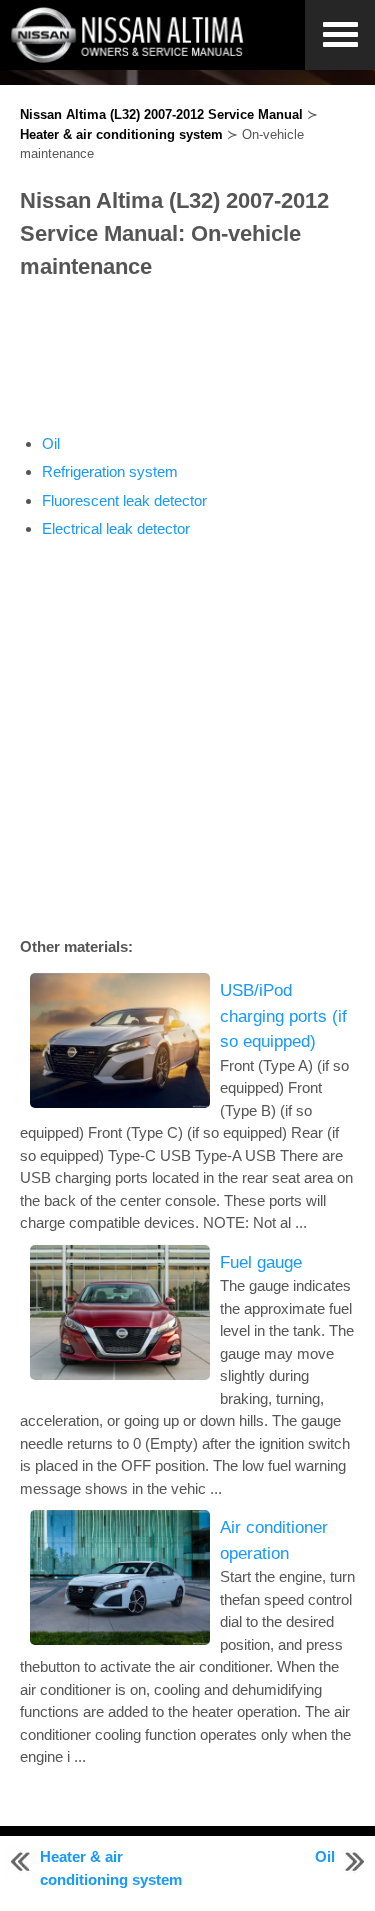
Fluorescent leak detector (124, 500)
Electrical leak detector (116, 528)
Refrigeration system (110, 471)
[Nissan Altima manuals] (129, 57)
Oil (51, 443)
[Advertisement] (187, 358)
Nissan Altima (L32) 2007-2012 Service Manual (161, 114)
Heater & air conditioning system (121, 134)
